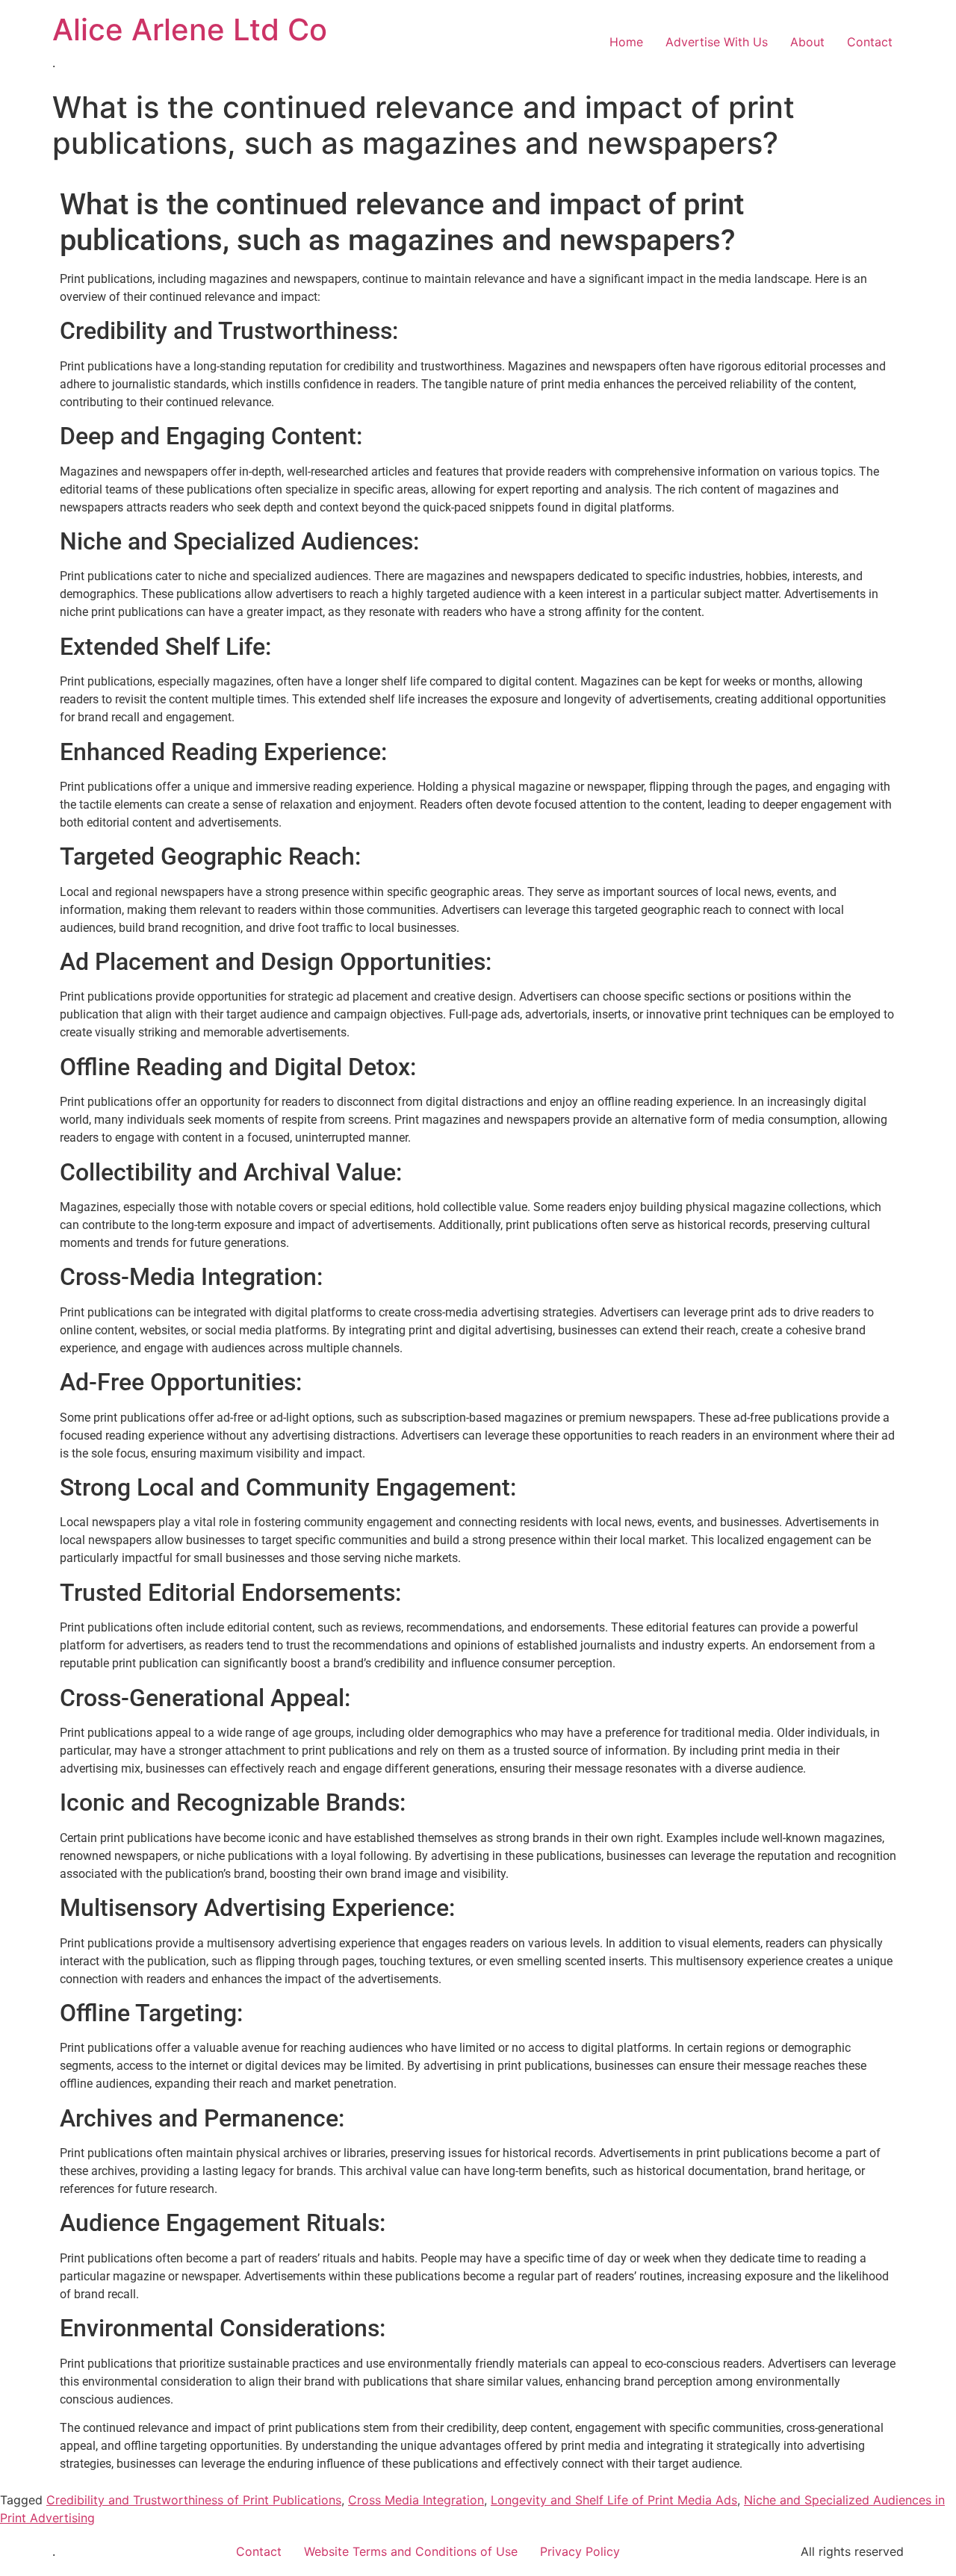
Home (626, 42)
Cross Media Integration (416, 2500)
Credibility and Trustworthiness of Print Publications (194, 2500)
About (807, 42)
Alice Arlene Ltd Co (190, 29)
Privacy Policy (580, 2551)
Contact (870, 42)
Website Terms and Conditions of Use (411, 2551)
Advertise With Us (717, 42)
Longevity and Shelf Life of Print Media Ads (614, 2500)
